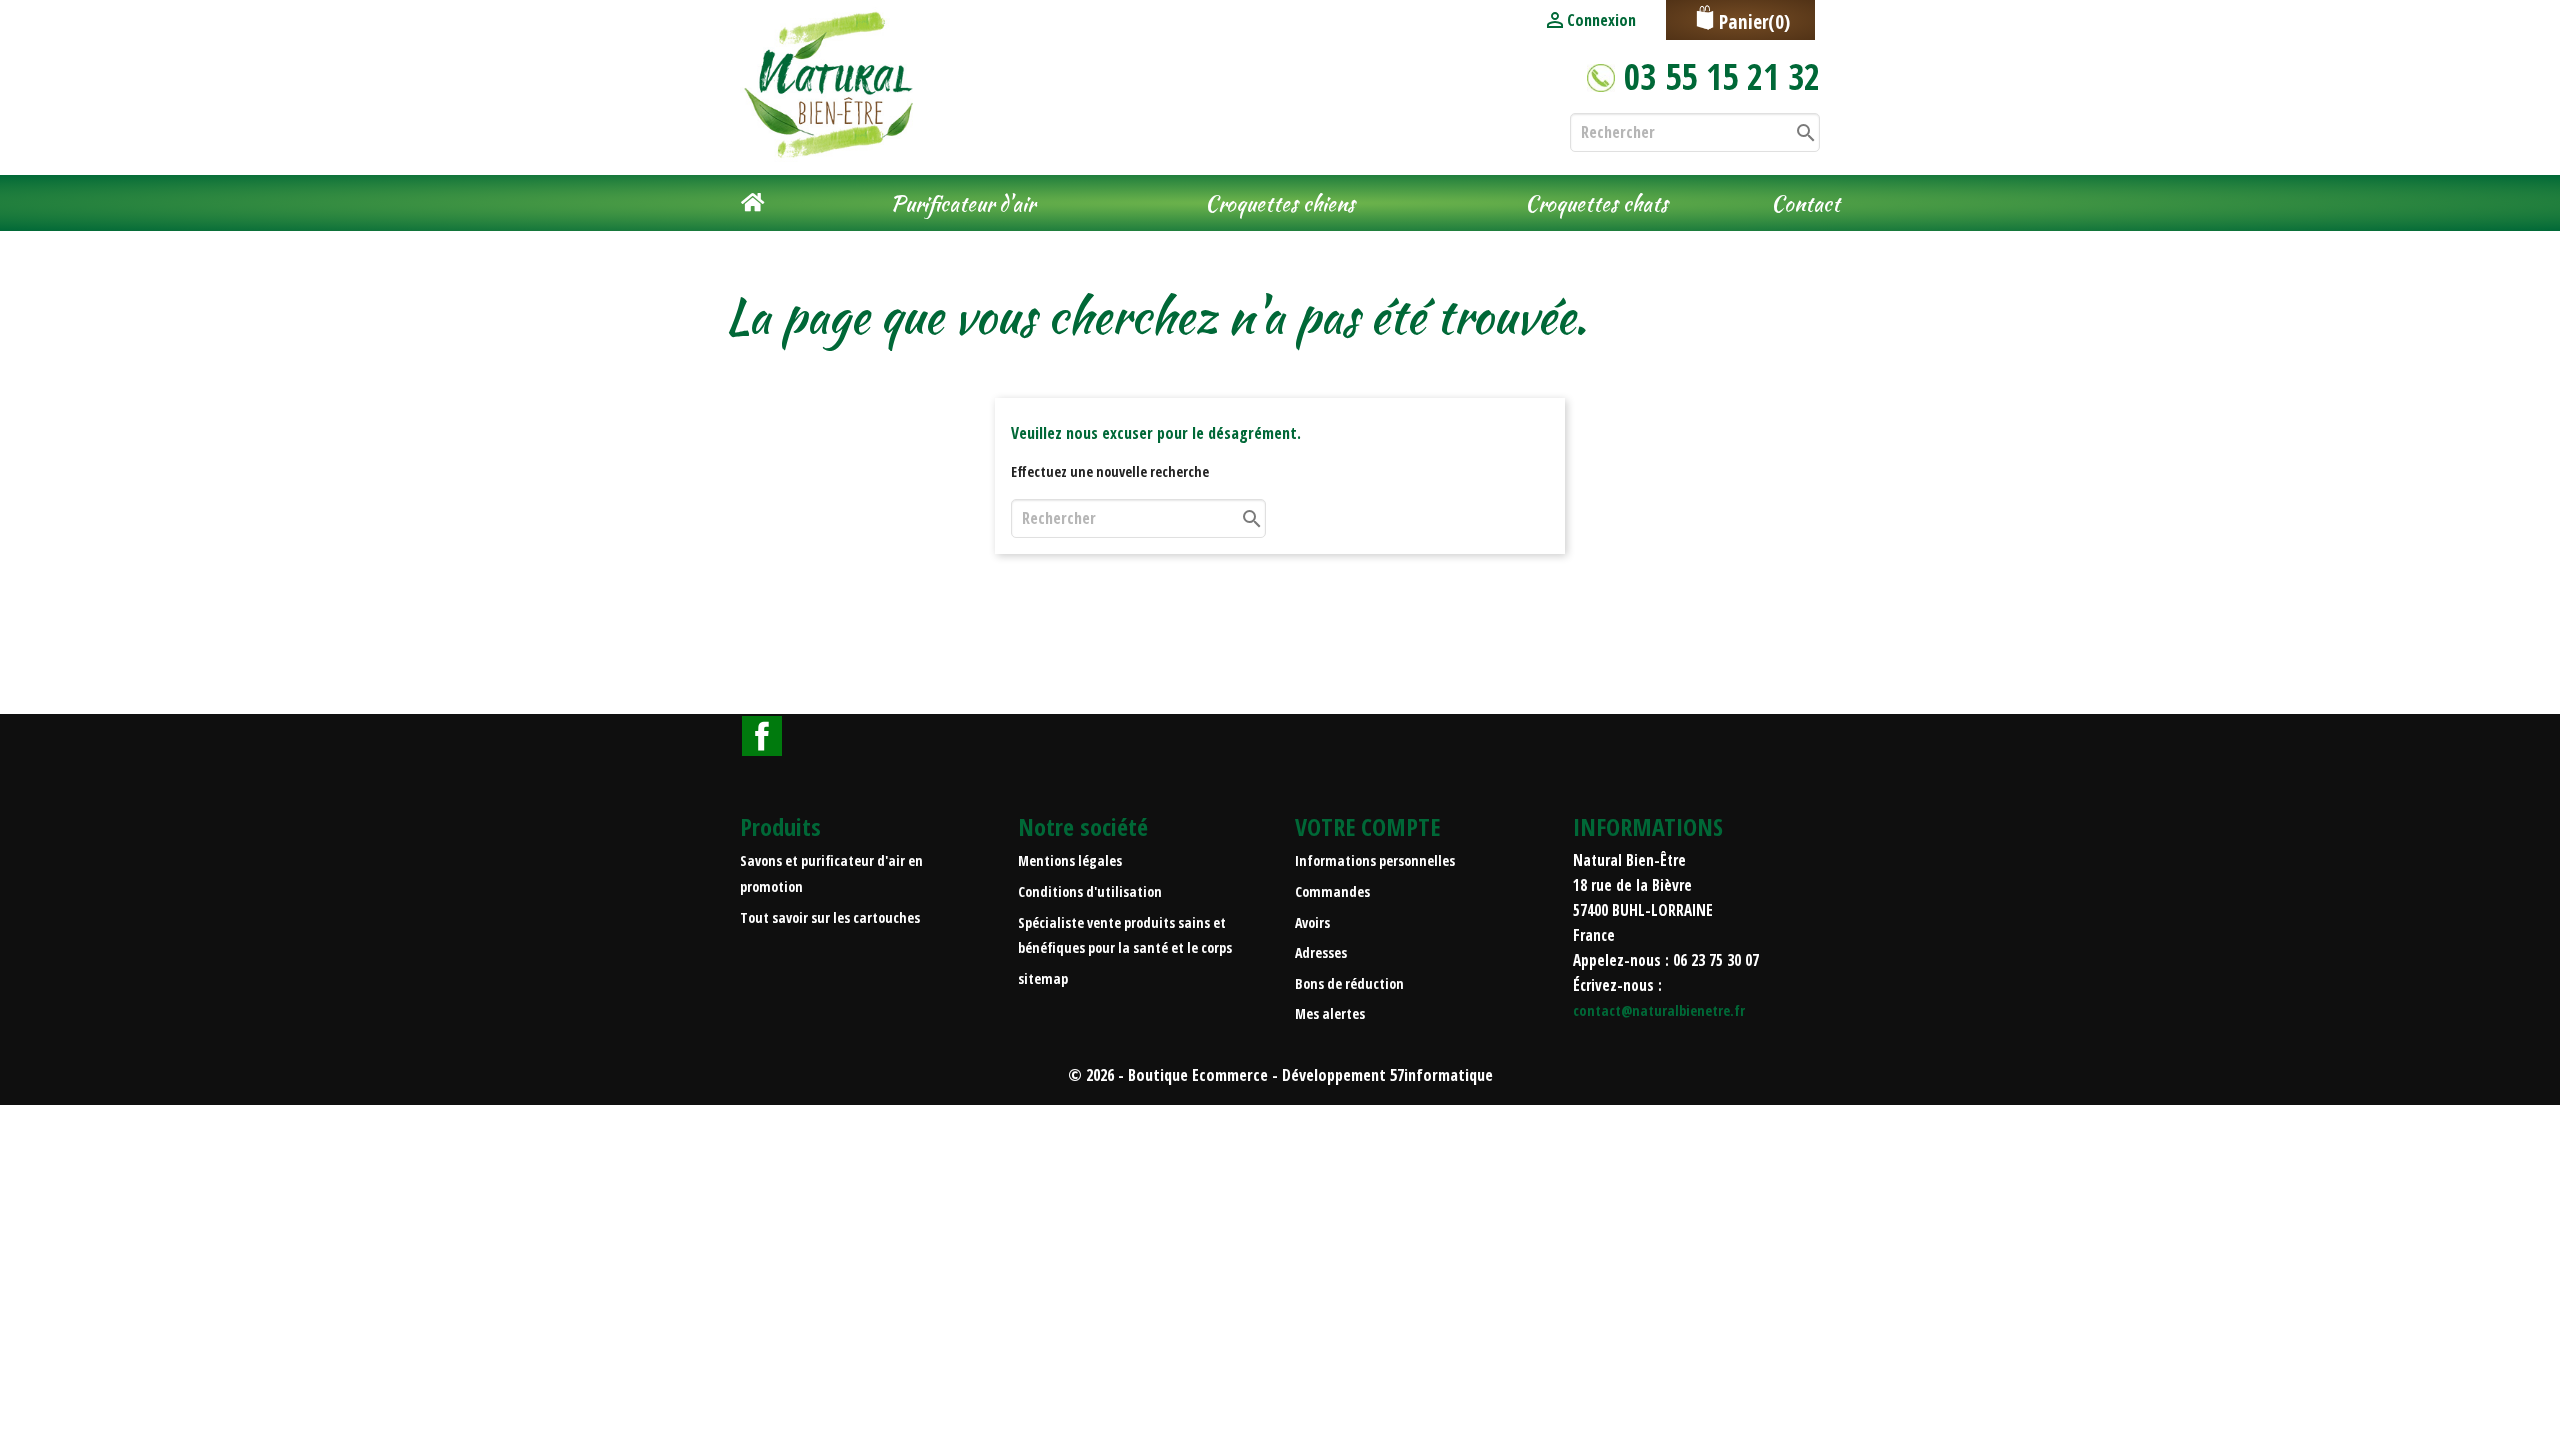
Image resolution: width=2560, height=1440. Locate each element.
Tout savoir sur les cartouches (830, 917)
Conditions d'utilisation (1090, 891)
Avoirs (1312, 922)
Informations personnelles (1375, 860)
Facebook (762, 736)
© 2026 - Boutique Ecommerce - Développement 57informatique (1280, 1075)
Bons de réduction (1349, 983)
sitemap (1043, 978)
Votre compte (1367, 826)
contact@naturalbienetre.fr (1659, 1010)
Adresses (1321, 952)
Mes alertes (1330, 1013)
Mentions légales (1070, 860)
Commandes (1332, 891)
